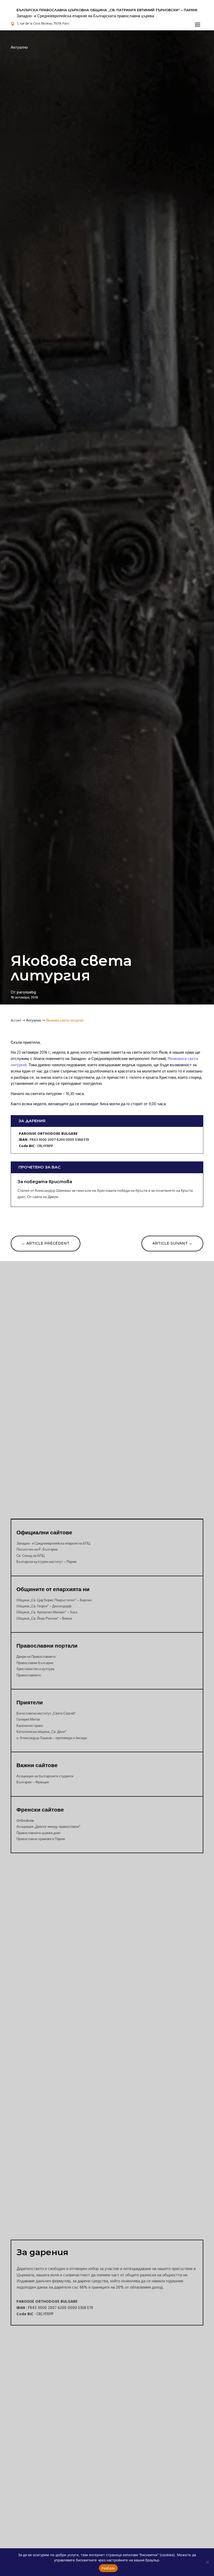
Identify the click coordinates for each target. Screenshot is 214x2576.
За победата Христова (45, 1182)
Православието (29, 1675)
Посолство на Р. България (37, 1550)
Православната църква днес (39, 1833)
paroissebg (26, 992)
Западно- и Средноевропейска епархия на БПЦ (53, 1544)
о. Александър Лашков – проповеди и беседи (52, 1738)
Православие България (35, 1663)
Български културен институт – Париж (47, 1562)
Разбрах (108, 2568)
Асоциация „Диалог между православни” (48, 1827)
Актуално (19, 47)
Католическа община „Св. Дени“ (41, 1732)
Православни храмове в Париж (41, 1839)
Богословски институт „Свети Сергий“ (46, 1713)
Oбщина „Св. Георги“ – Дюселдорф (44, 1606)
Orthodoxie (25, 1821)
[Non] (207, 2562)
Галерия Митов (28, 1720)
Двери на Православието (36, 1657)
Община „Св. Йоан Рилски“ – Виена (44, 1619)
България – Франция (33, 1782)
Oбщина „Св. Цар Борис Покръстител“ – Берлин (54, 1600)
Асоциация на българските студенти (45, 1776)
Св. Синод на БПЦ (31, 1556)
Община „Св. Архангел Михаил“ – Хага (47, 1612)
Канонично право (30, 1726)
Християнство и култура (35, 1669)
